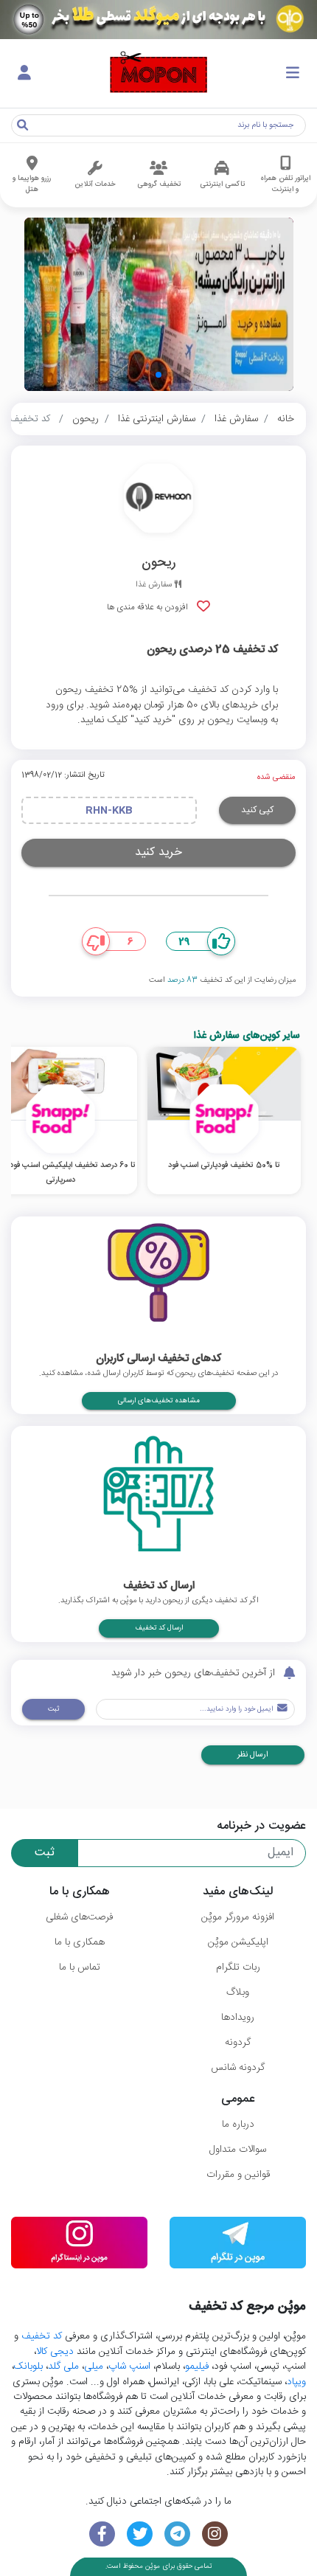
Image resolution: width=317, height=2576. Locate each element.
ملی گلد (63, 2366)
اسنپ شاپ (129, 2366)
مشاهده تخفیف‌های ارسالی (159, 1401)
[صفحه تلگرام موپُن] (177, 2534)
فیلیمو (197, 2366)
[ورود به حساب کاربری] (24, 74)
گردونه (238, 2043)
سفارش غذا (236, 419)
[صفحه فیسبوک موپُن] (102, 2534)
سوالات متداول (238, 2150)
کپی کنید (257, 810)
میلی (94, 2366)
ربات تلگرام (238, 1967)
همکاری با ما (80, 1942)
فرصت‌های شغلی (79, 1917)
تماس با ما (80, 1967)
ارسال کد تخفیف (159, 1628)
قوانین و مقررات (238, 2175)
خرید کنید (158, 852)
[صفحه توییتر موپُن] (140, 2534)
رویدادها (238, 2018)
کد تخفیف (42, 2336)
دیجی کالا (55, 2352)
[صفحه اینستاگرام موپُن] (215, 2534)
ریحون (86, 419)
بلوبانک (28, 2366)
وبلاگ (238, 1992)
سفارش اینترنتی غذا (157, 419)
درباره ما (238, 2125)
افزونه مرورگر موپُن (238, 1917)
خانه (286, 419)
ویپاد (296, 2382)
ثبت (53, 1709)
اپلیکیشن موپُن (238, 1942)
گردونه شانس (238, 2068)
